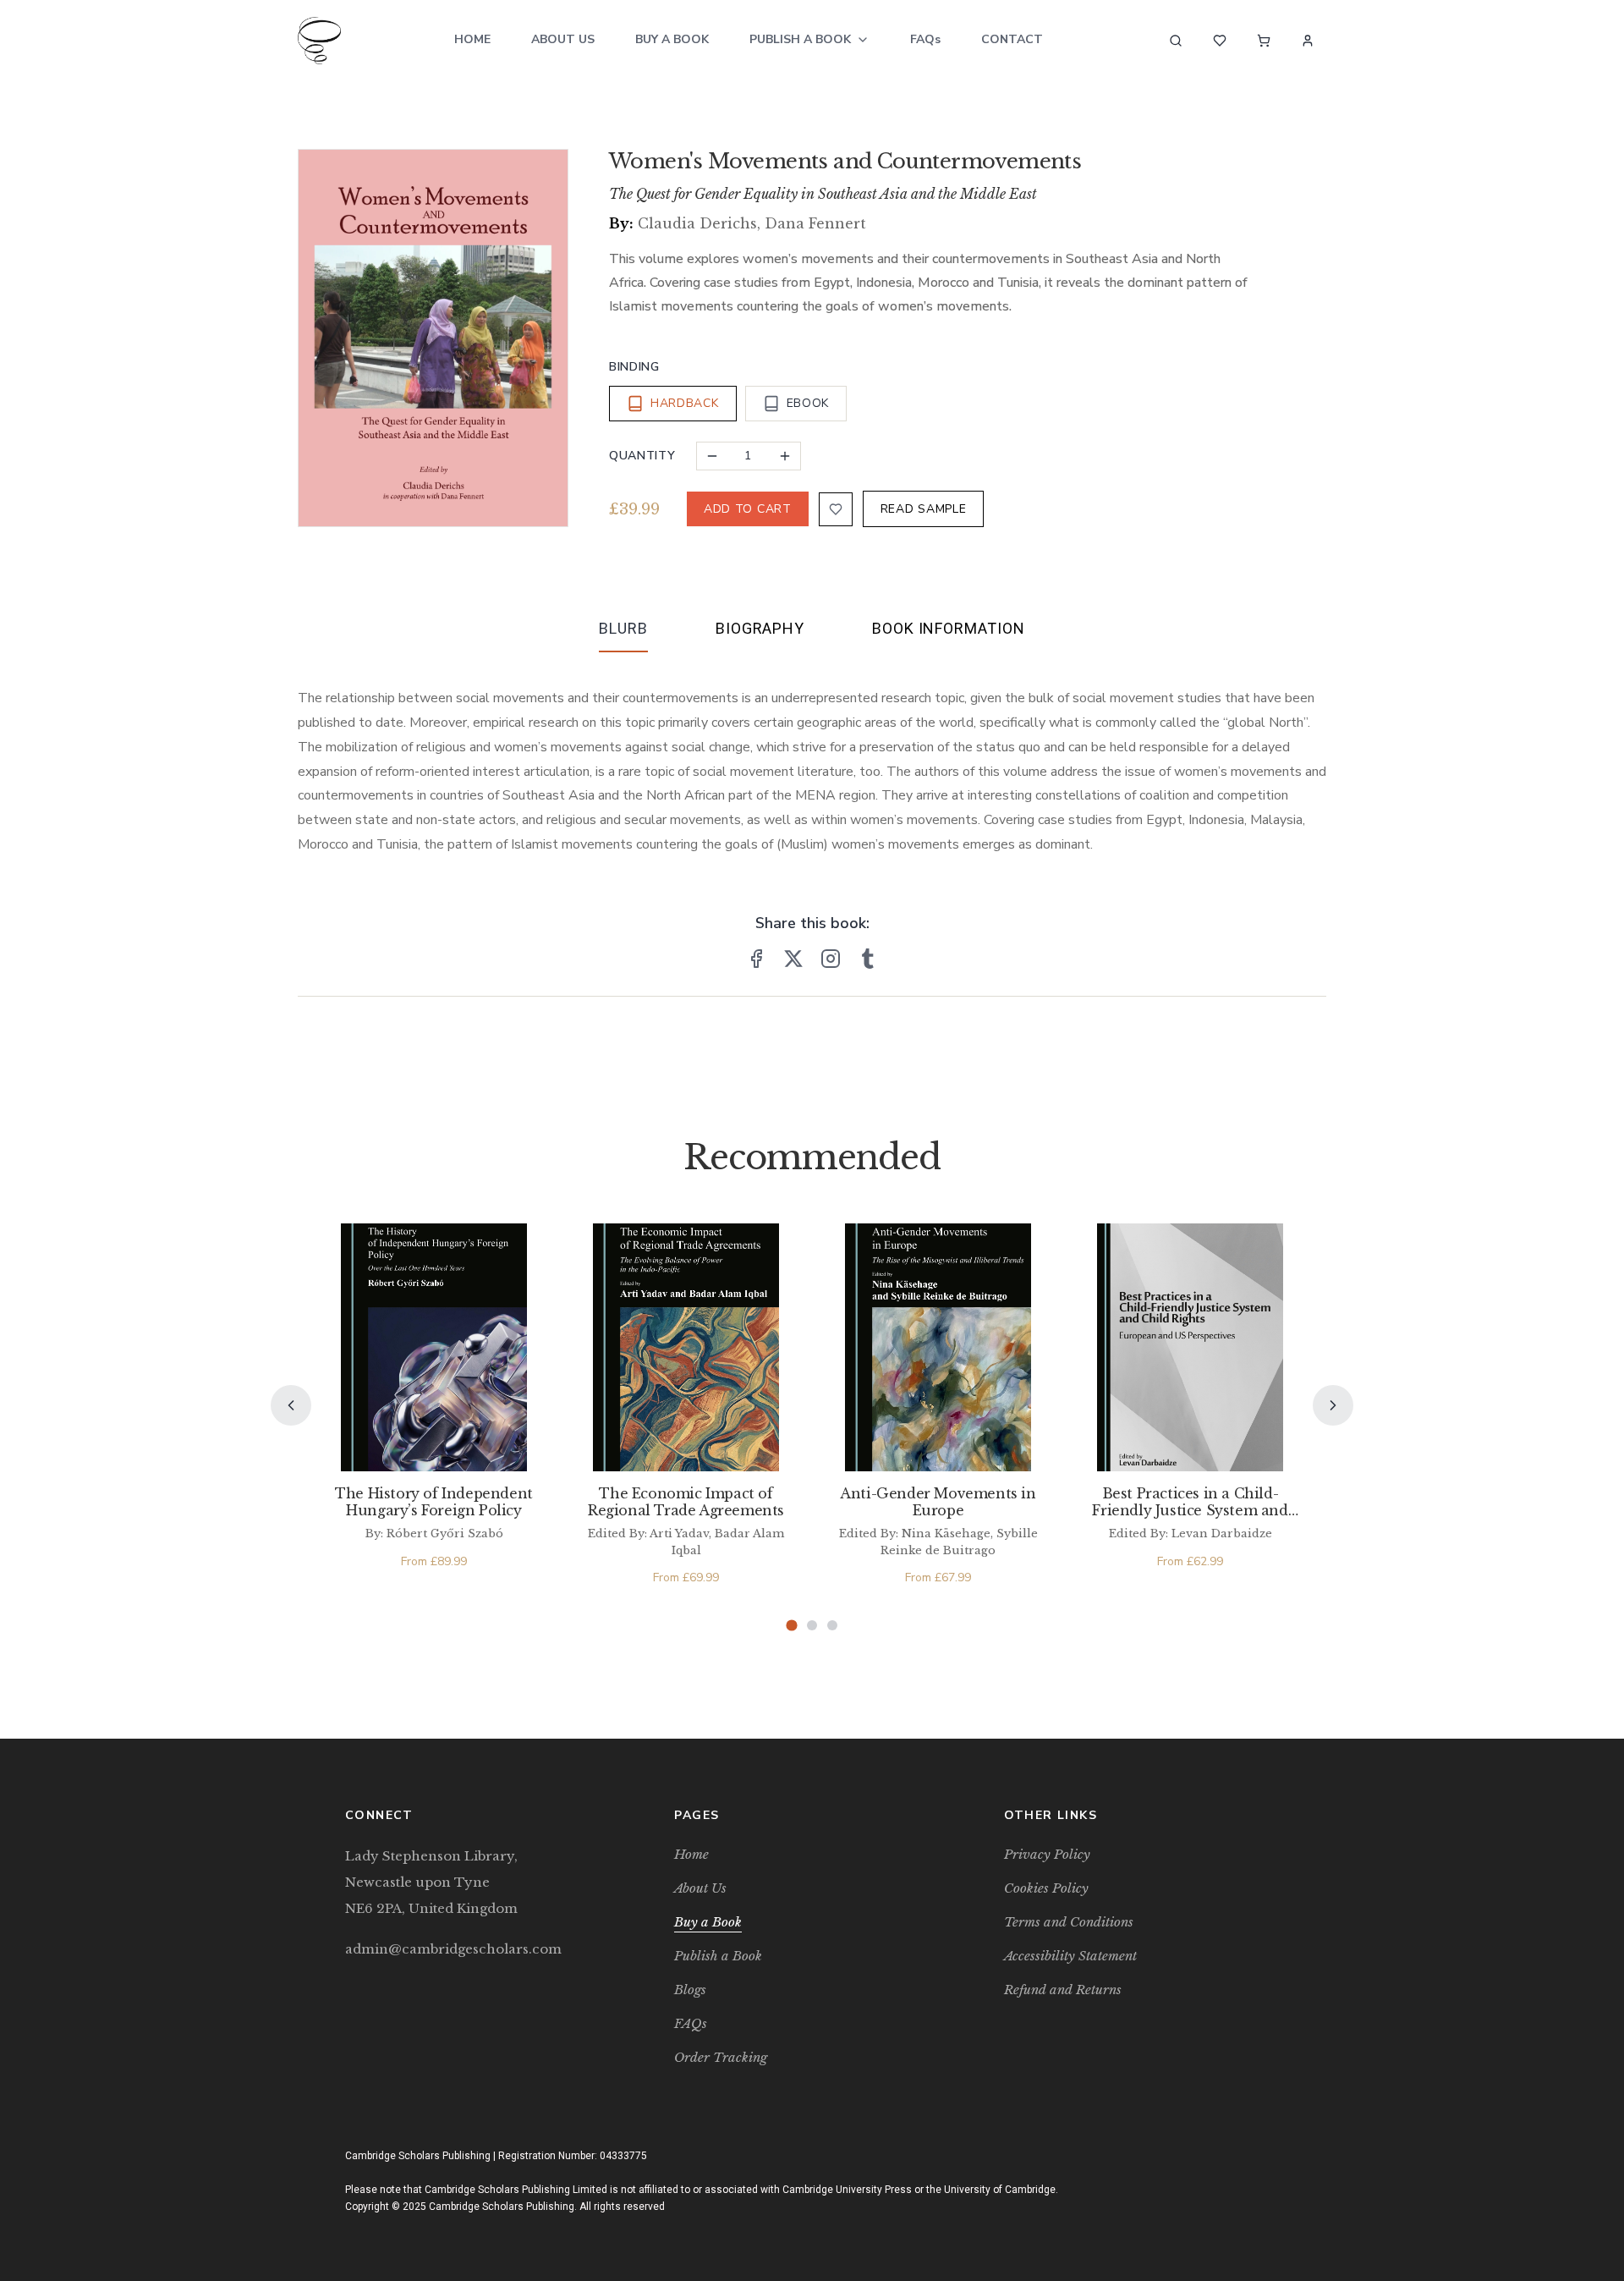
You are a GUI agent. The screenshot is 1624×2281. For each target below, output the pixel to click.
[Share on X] (793, 959)
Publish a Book (800, 39)
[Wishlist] (1220, 41)
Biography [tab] (760, 628)
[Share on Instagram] (831, 959)
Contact (1012, 39)
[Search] (1176, 41)
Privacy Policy (1047, 1854)
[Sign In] (1308, 41)
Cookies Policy (1046, 1888)
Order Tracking (721, 2057)
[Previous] (291, 1405)
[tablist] (812, 632)
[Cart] (1264, 41)
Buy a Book (672, 39)
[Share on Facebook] (756, 959)
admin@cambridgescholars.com (453, 1949)
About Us (563, 39)
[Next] (1333, 1405)
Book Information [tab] (948, 628)
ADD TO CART (748, 509)
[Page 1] (791, 1626)
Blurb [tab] (623, 628)
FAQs (925, 39)
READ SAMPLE (924, 509)
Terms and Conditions (1069, 1922)
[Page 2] (812, 1625)
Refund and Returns (1063, 1990)
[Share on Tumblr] (868, 959)
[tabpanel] (812, 758)
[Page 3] (832, 1625)
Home (472, 39)
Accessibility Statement (1070, 1956)
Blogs (690, 1990)
